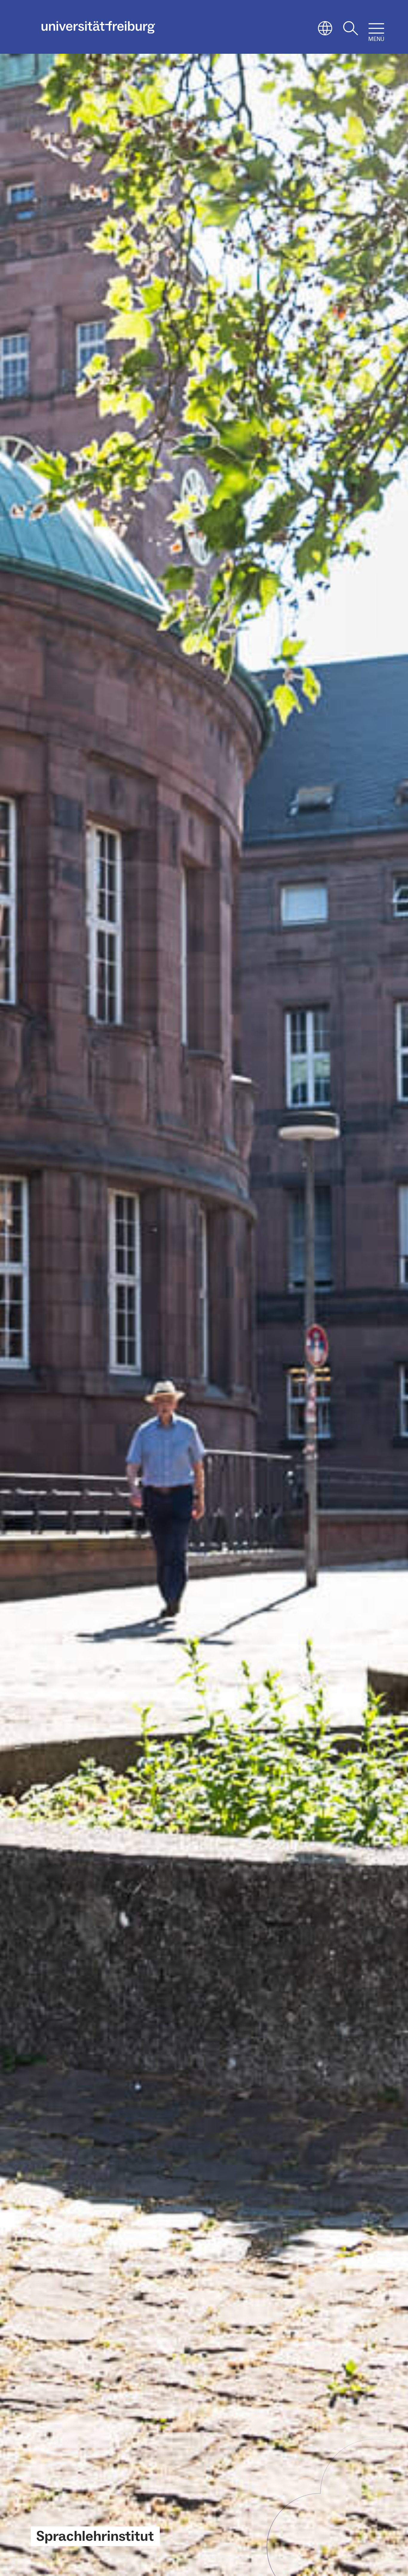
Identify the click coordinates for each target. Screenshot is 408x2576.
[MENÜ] (376, 28)
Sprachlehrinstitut (95, 2536)
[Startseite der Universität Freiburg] (98, 27)
